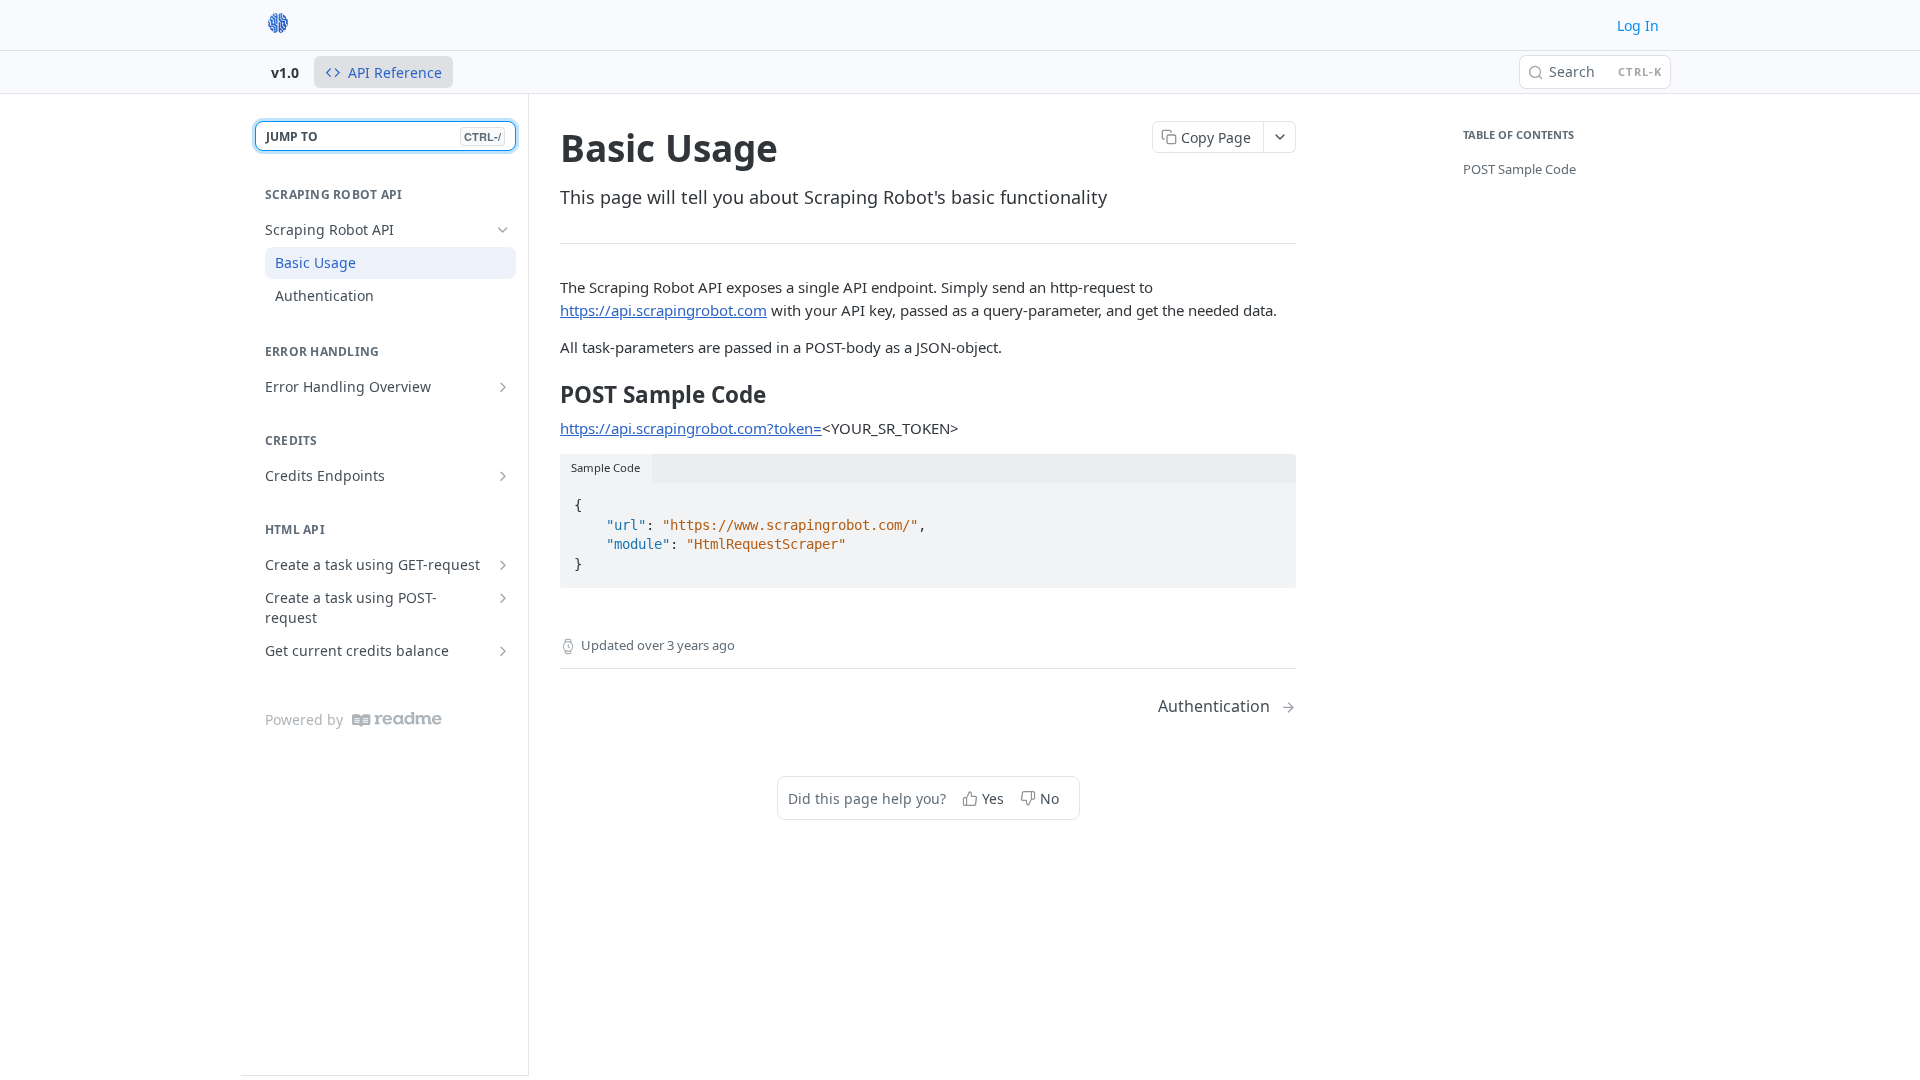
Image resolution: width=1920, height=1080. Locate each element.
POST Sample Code (1519, 169)
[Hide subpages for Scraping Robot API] (503, 230)
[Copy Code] (1272, 499)
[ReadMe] (397, 719)
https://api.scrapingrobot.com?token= (691, 428)
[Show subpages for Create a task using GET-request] (503, 565)
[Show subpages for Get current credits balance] (503, 651)
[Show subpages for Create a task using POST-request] (503, 598)
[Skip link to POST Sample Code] (546, 395)
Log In (1638, 25)
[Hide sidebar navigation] (524, 584)
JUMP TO (383, 136)
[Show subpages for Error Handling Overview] (503, 387)
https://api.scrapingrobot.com (663, 310)
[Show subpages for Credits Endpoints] (503, 476)
